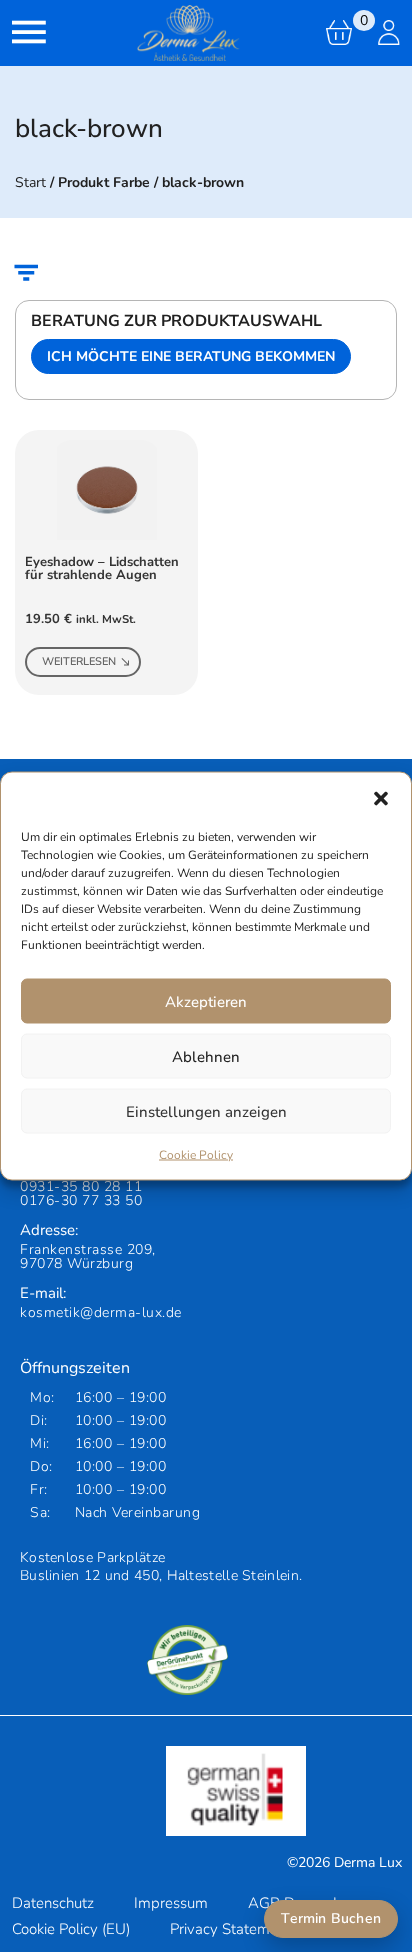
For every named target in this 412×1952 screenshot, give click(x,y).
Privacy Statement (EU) (246, 1929)
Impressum (171, 1903)
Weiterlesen (79, 661)
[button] (381, 798)
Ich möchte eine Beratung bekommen (191, 356)
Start (30, 182)
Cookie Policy (196, 1155)
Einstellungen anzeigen (206, 1111)
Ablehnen (206, 1056)
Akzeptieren (206, 1001)
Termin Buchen (331, 1918)
